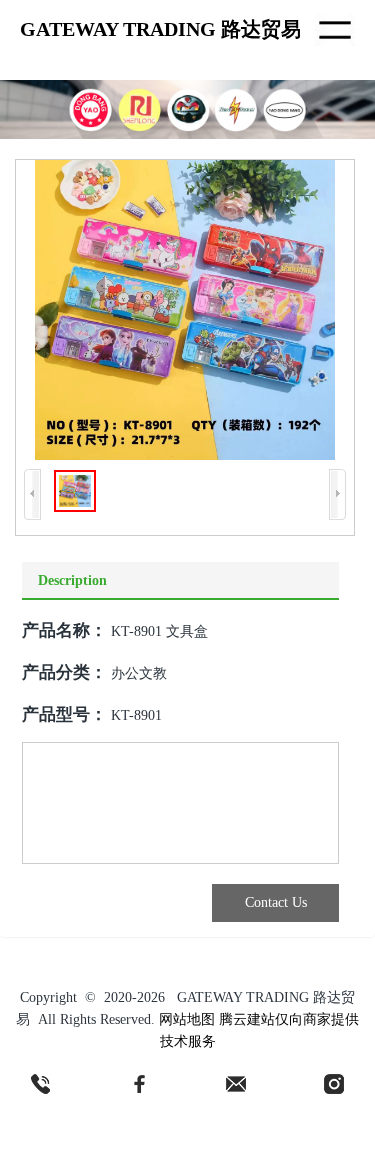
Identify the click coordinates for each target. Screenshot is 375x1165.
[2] (139, 1084)
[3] (236, 1084)
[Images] (185, 310)
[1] (41, 1084)
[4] (334, 1084)
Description (72, 580)
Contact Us (276, 902)
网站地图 (187, 1019)
